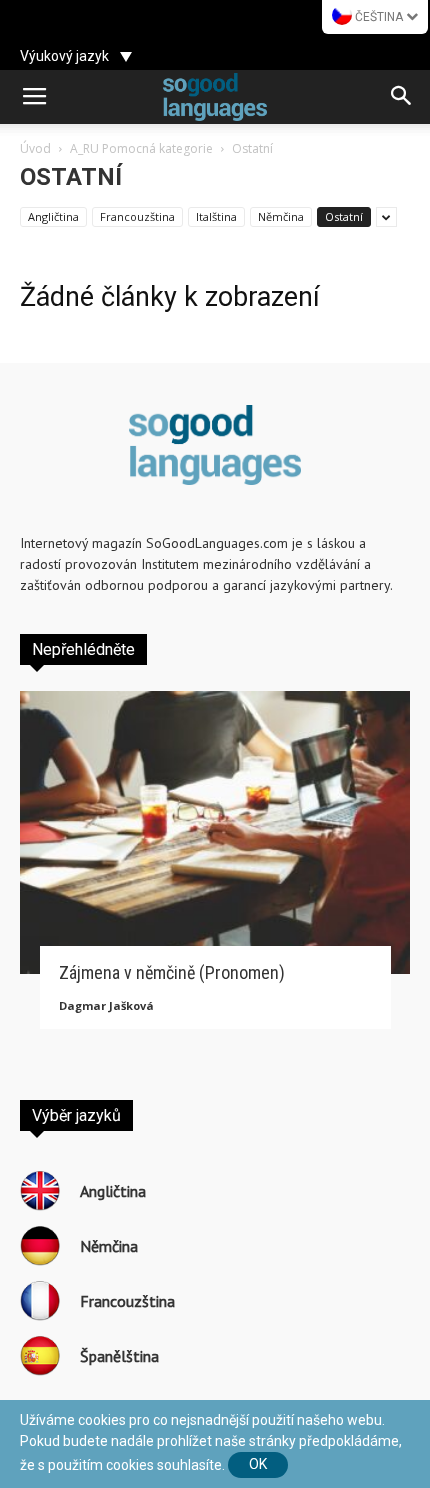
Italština (216, 216)
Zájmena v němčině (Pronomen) (172, 972)
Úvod (35, 148)
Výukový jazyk (64, 56)
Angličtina (53, 216)
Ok (258, 1464)
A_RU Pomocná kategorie (141, 148)
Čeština (379, 17)
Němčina (281, 216)
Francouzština (137, 216)
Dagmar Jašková (106, 1005)
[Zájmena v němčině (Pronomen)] (215, 832)
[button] (402, 97)
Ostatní (344, 216)
